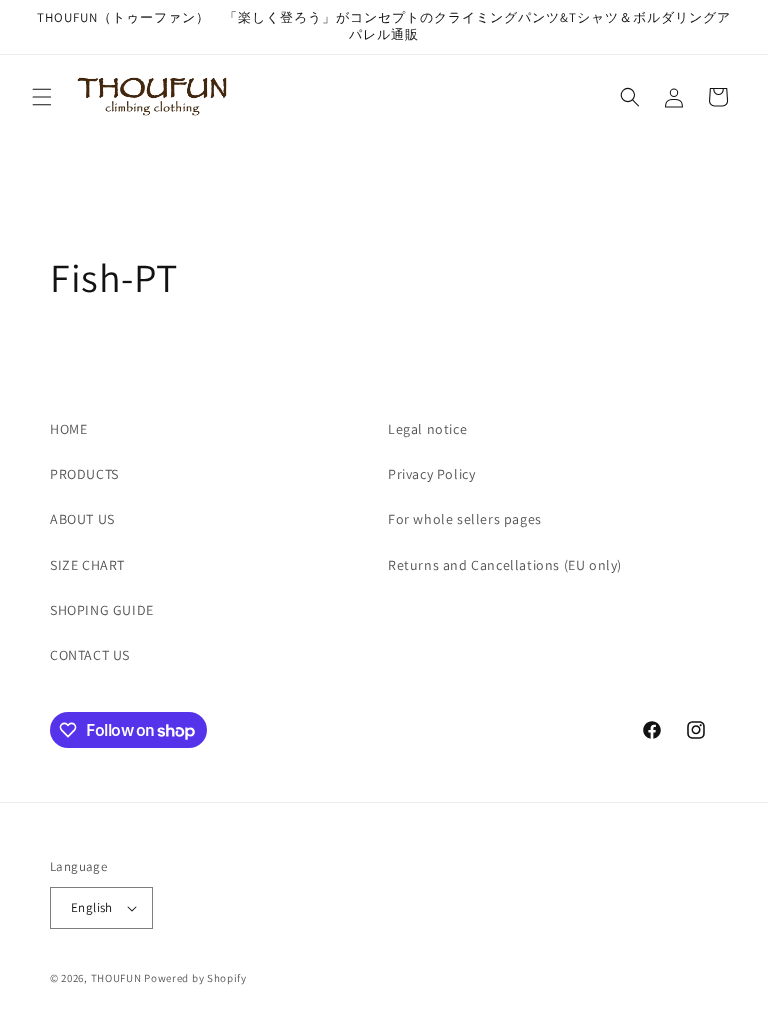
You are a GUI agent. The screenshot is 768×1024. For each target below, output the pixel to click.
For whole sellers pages (465, 519)
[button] (42, 97)
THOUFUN (116, 978)
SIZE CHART (87, 565)
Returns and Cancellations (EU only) (505, 565)
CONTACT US (90, 655)
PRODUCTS (84, 474)
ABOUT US (82, 519)
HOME (68, 429)
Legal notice (427, 429)
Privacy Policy (431, 474)
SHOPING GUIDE (102, 610)
